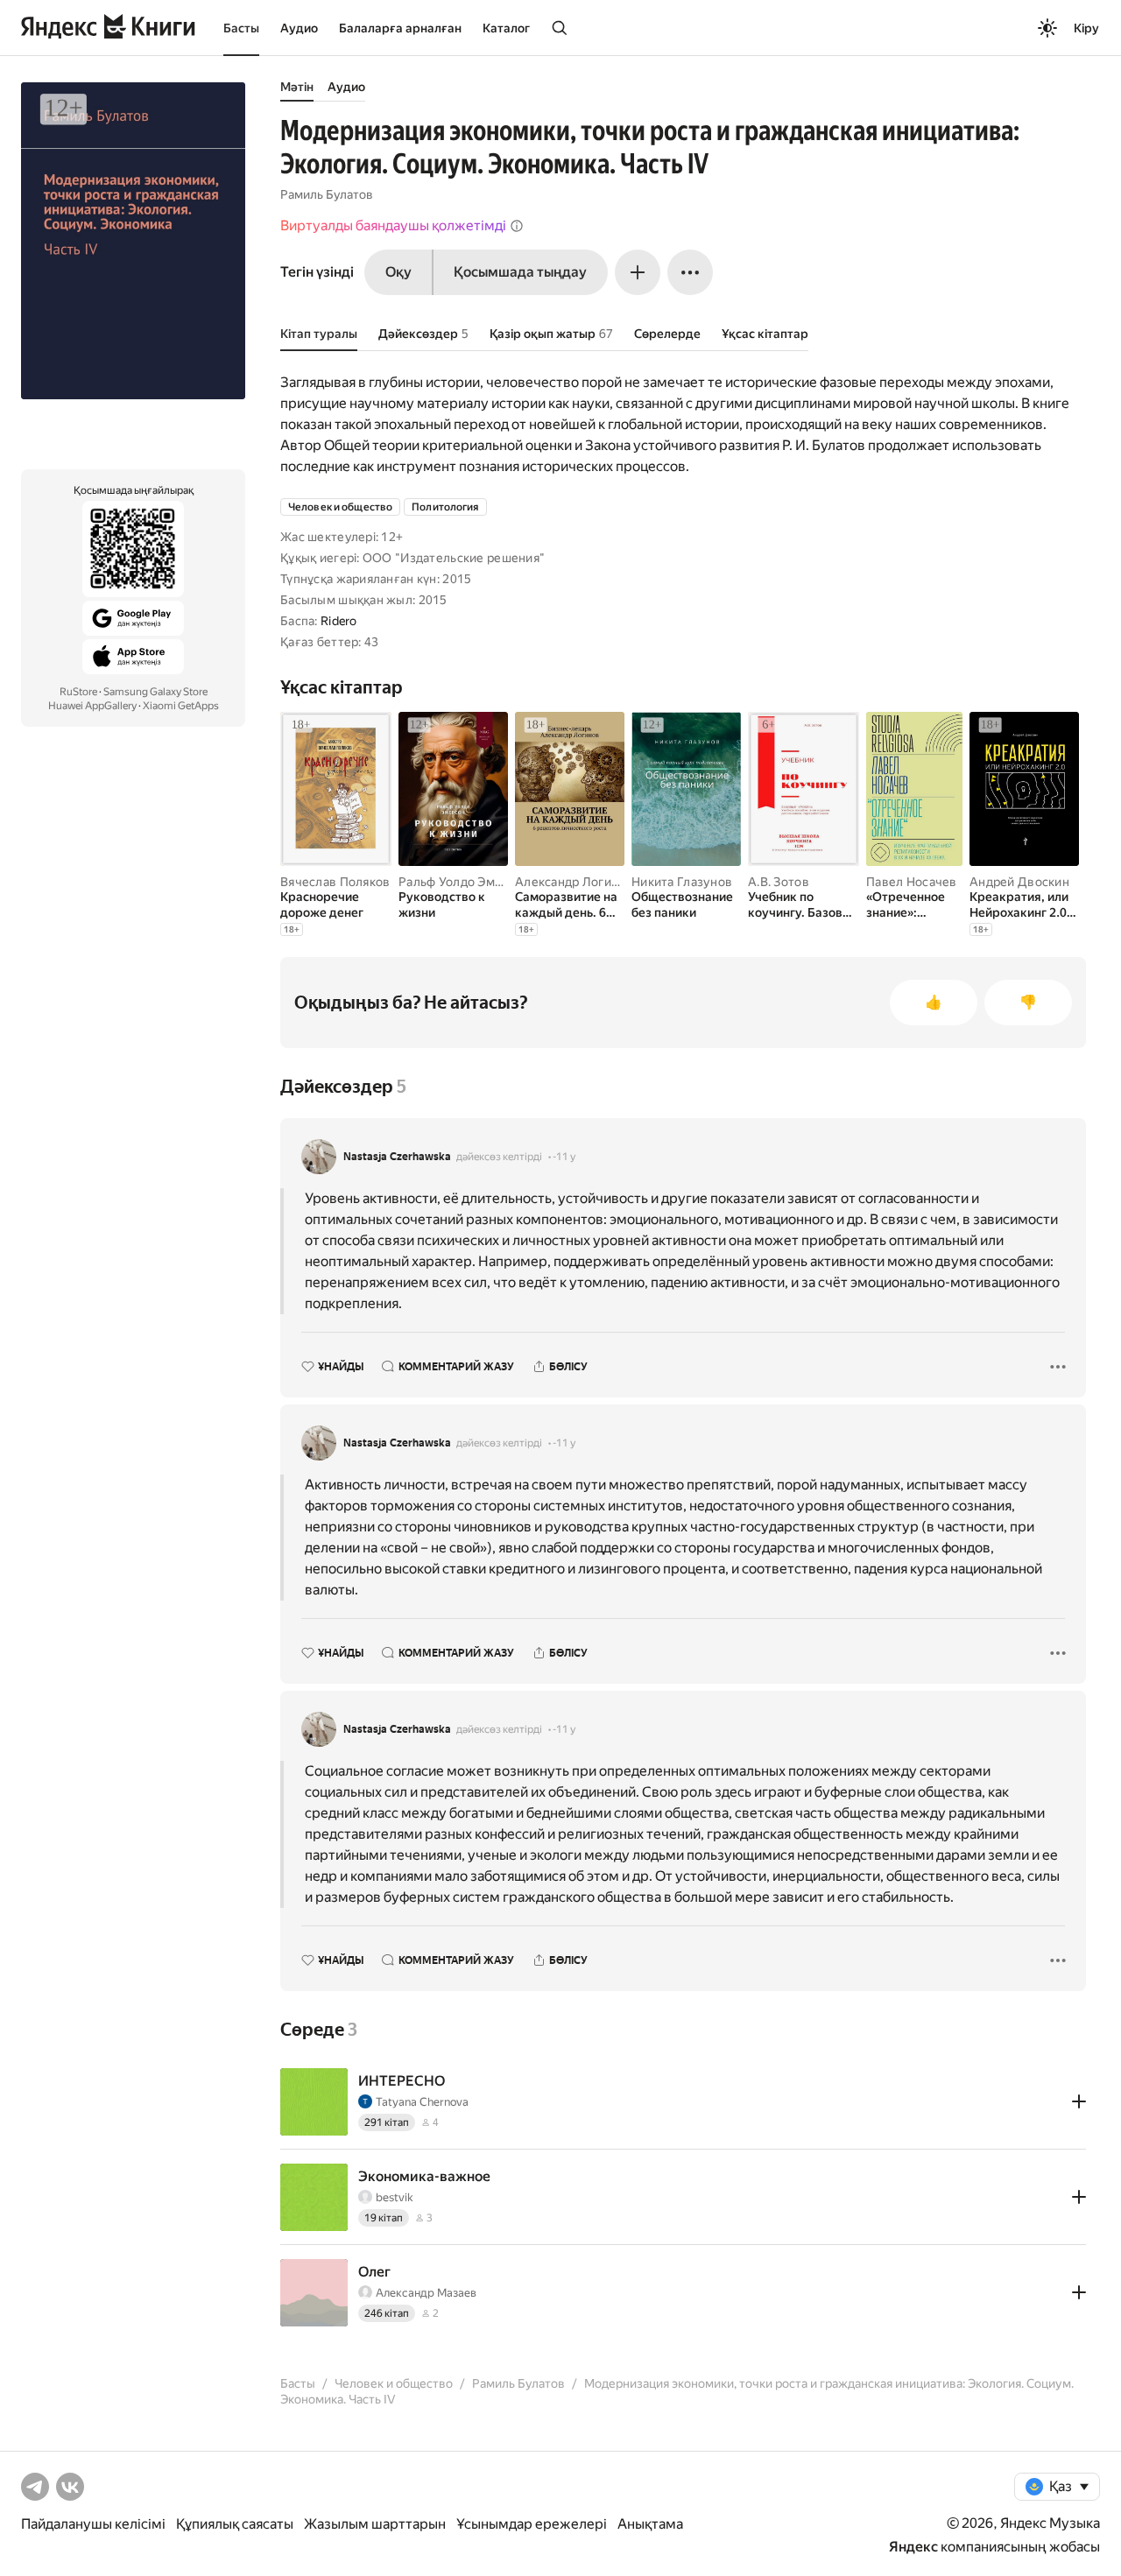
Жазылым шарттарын (375, 2524)
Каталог (506, 28)
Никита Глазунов (682, 882)
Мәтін (297, 87)
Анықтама (650, 2524)
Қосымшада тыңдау (520, 272)
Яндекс (913, 2547)
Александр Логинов (574, 882)
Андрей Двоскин (1019, 882)
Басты (241, 28)
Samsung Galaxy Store (155, 692)
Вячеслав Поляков (335, 882)
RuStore (78, 692)
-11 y (564, 1157)
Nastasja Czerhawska (397, 1157)
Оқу (398, 272)
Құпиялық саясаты (235, 2524)
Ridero (339, 621)
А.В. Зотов (779, 882)
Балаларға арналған (400, 28)
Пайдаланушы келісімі (93, 2524)
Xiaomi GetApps (181, 706)
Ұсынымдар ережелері (532, 2524)
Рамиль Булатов (327, 194)
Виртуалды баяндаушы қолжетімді (393, 225)
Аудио (299, 28)
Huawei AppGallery (92, 706)
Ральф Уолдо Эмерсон (464, 882)
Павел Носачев (912, 882)
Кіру (1086, 28)
